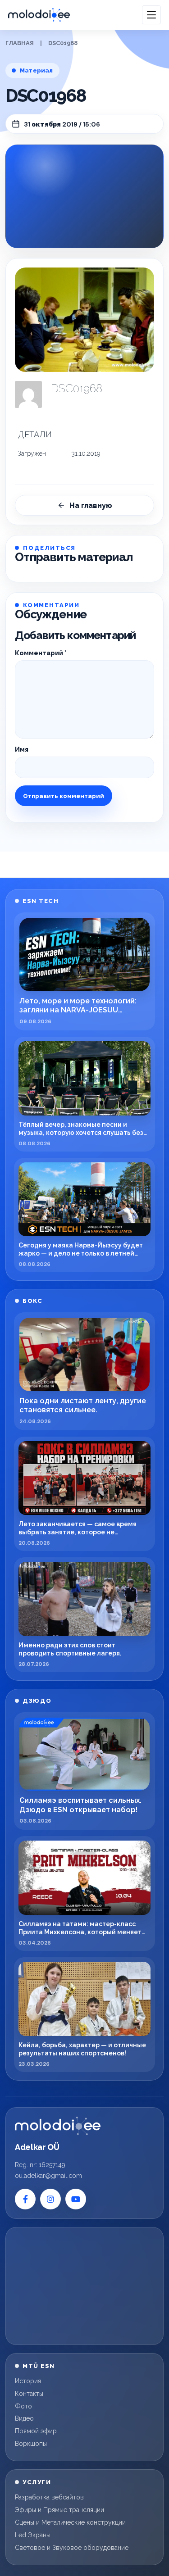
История (28, 2381)
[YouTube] (76, 2199)
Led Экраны (33, 2535)
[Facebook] (25, 2199)
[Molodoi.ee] (58, 2126)
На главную (91, 506)
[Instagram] (50, 2199)
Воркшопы (31, 2444)
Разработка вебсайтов (49, 2497)
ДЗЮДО (37, 1701)
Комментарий (41, 653)
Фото (23, 2406)
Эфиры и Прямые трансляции (59, 2510)
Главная (20, 43)
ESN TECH (41, 901)
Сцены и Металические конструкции (70, 2522)
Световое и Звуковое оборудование (72, 2548)
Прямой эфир (36, 2431)
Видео (24, 2418)
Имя (22, 749)
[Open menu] (151, 15)
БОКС (32, 1301)
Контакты (29, 2394)
